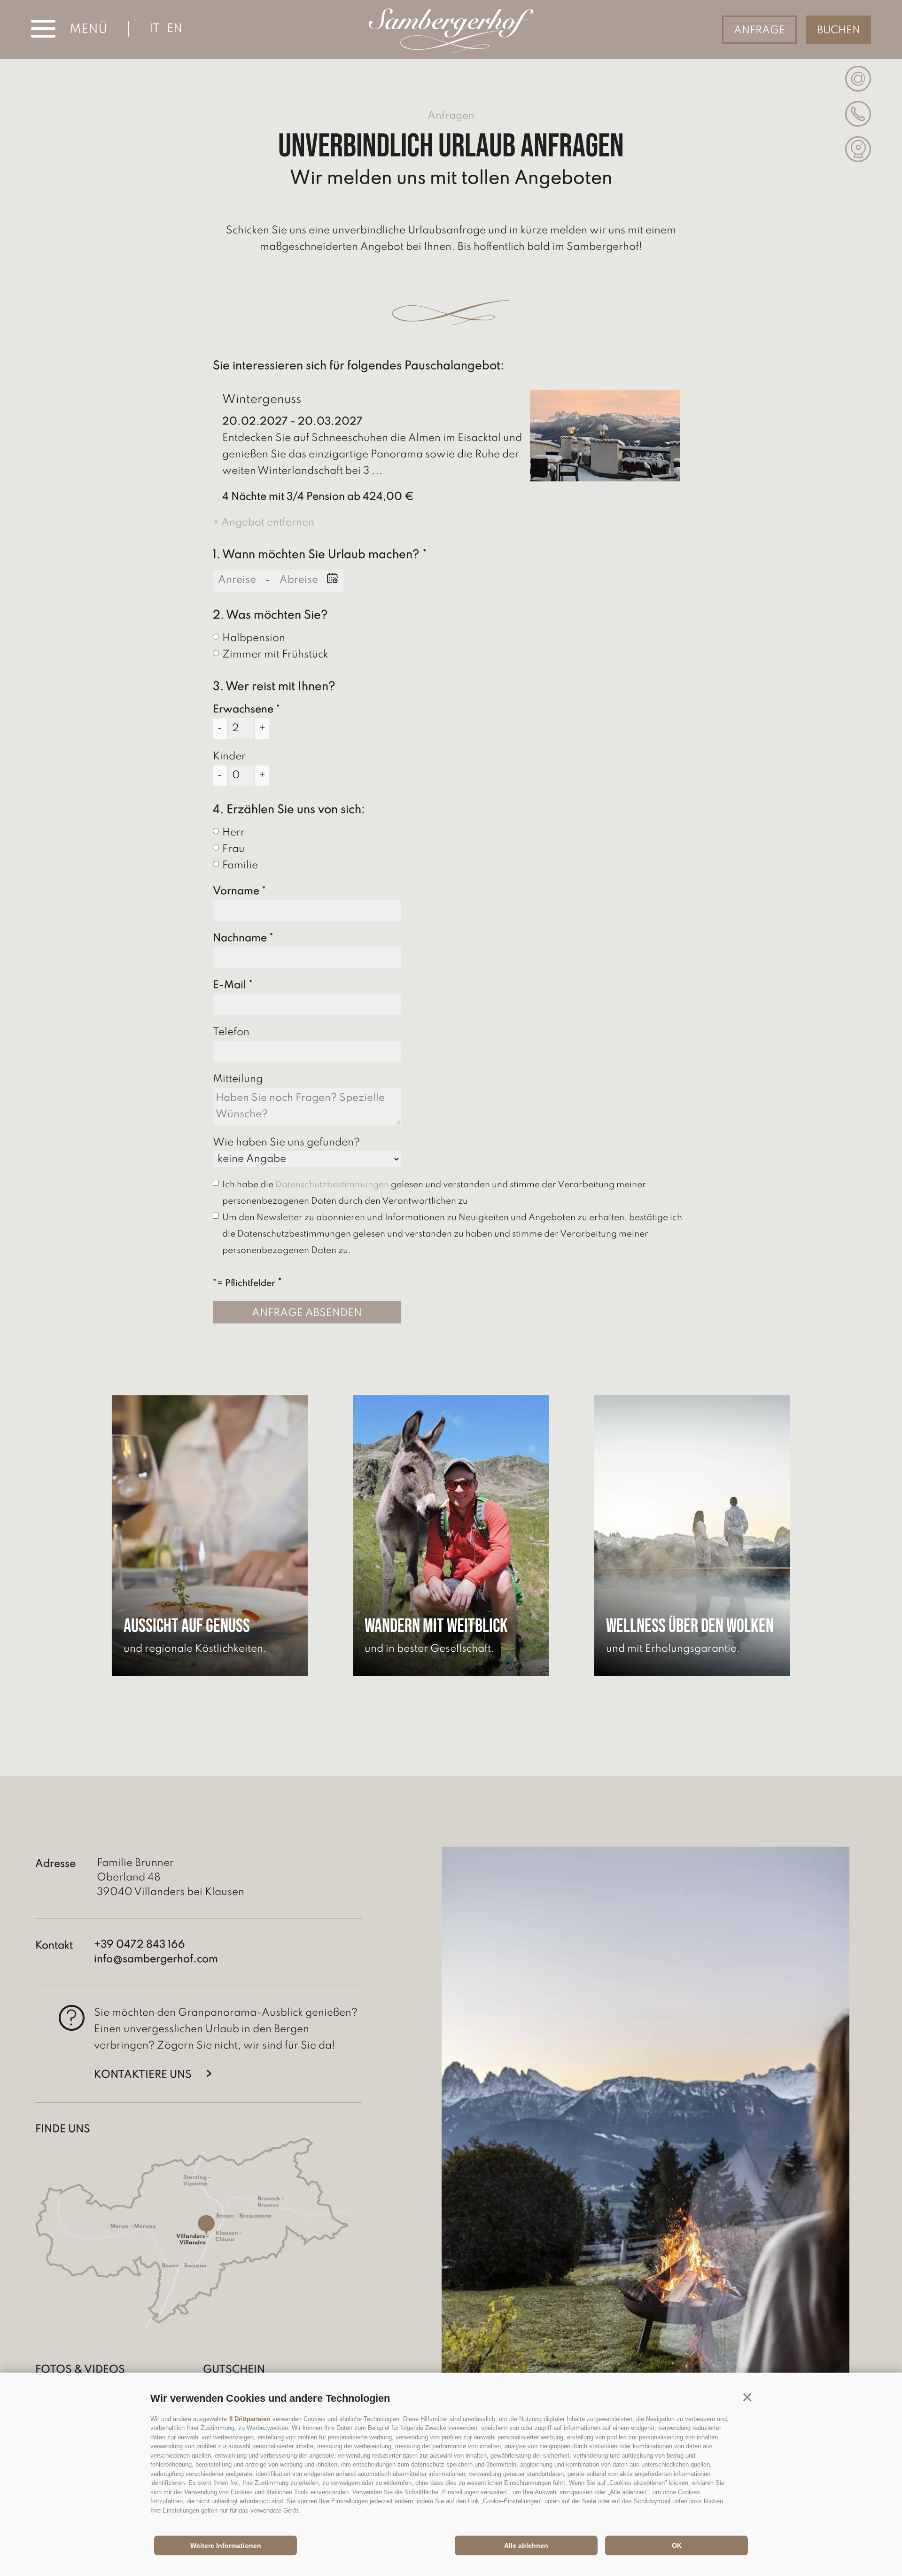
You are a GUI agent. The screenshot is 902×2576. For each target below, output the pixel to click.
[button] (747, 2397)
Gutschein (234, 2370)
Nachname (240, 938)
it (155, 29)
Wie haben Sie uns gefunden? (286, 1143)
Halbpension (254, 638)
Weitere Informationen (226, 2545)
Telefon (231, 1032)
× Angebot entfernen (264, 523)
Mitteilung (238, 1079)
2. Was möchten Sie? (270, 615)
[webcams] (858, 149)
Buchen (839, 31)
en (175, 29)
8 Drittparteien (250, 2419)
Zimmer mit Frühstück (275, 655)
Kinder (229, 757)
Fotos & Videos (80, 2370)
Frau (233, 849)
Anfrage (759, 31)
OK (677, 2545)
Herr (233, 833)
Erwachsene (243, 710)
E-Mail (229, 985)
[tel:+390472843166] (858, 114)
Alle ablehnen (526, 2545)
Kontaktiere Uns (143, 2075)
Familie (240, 866)
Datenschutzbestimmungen (332, 1185)
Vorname (236, 891)
